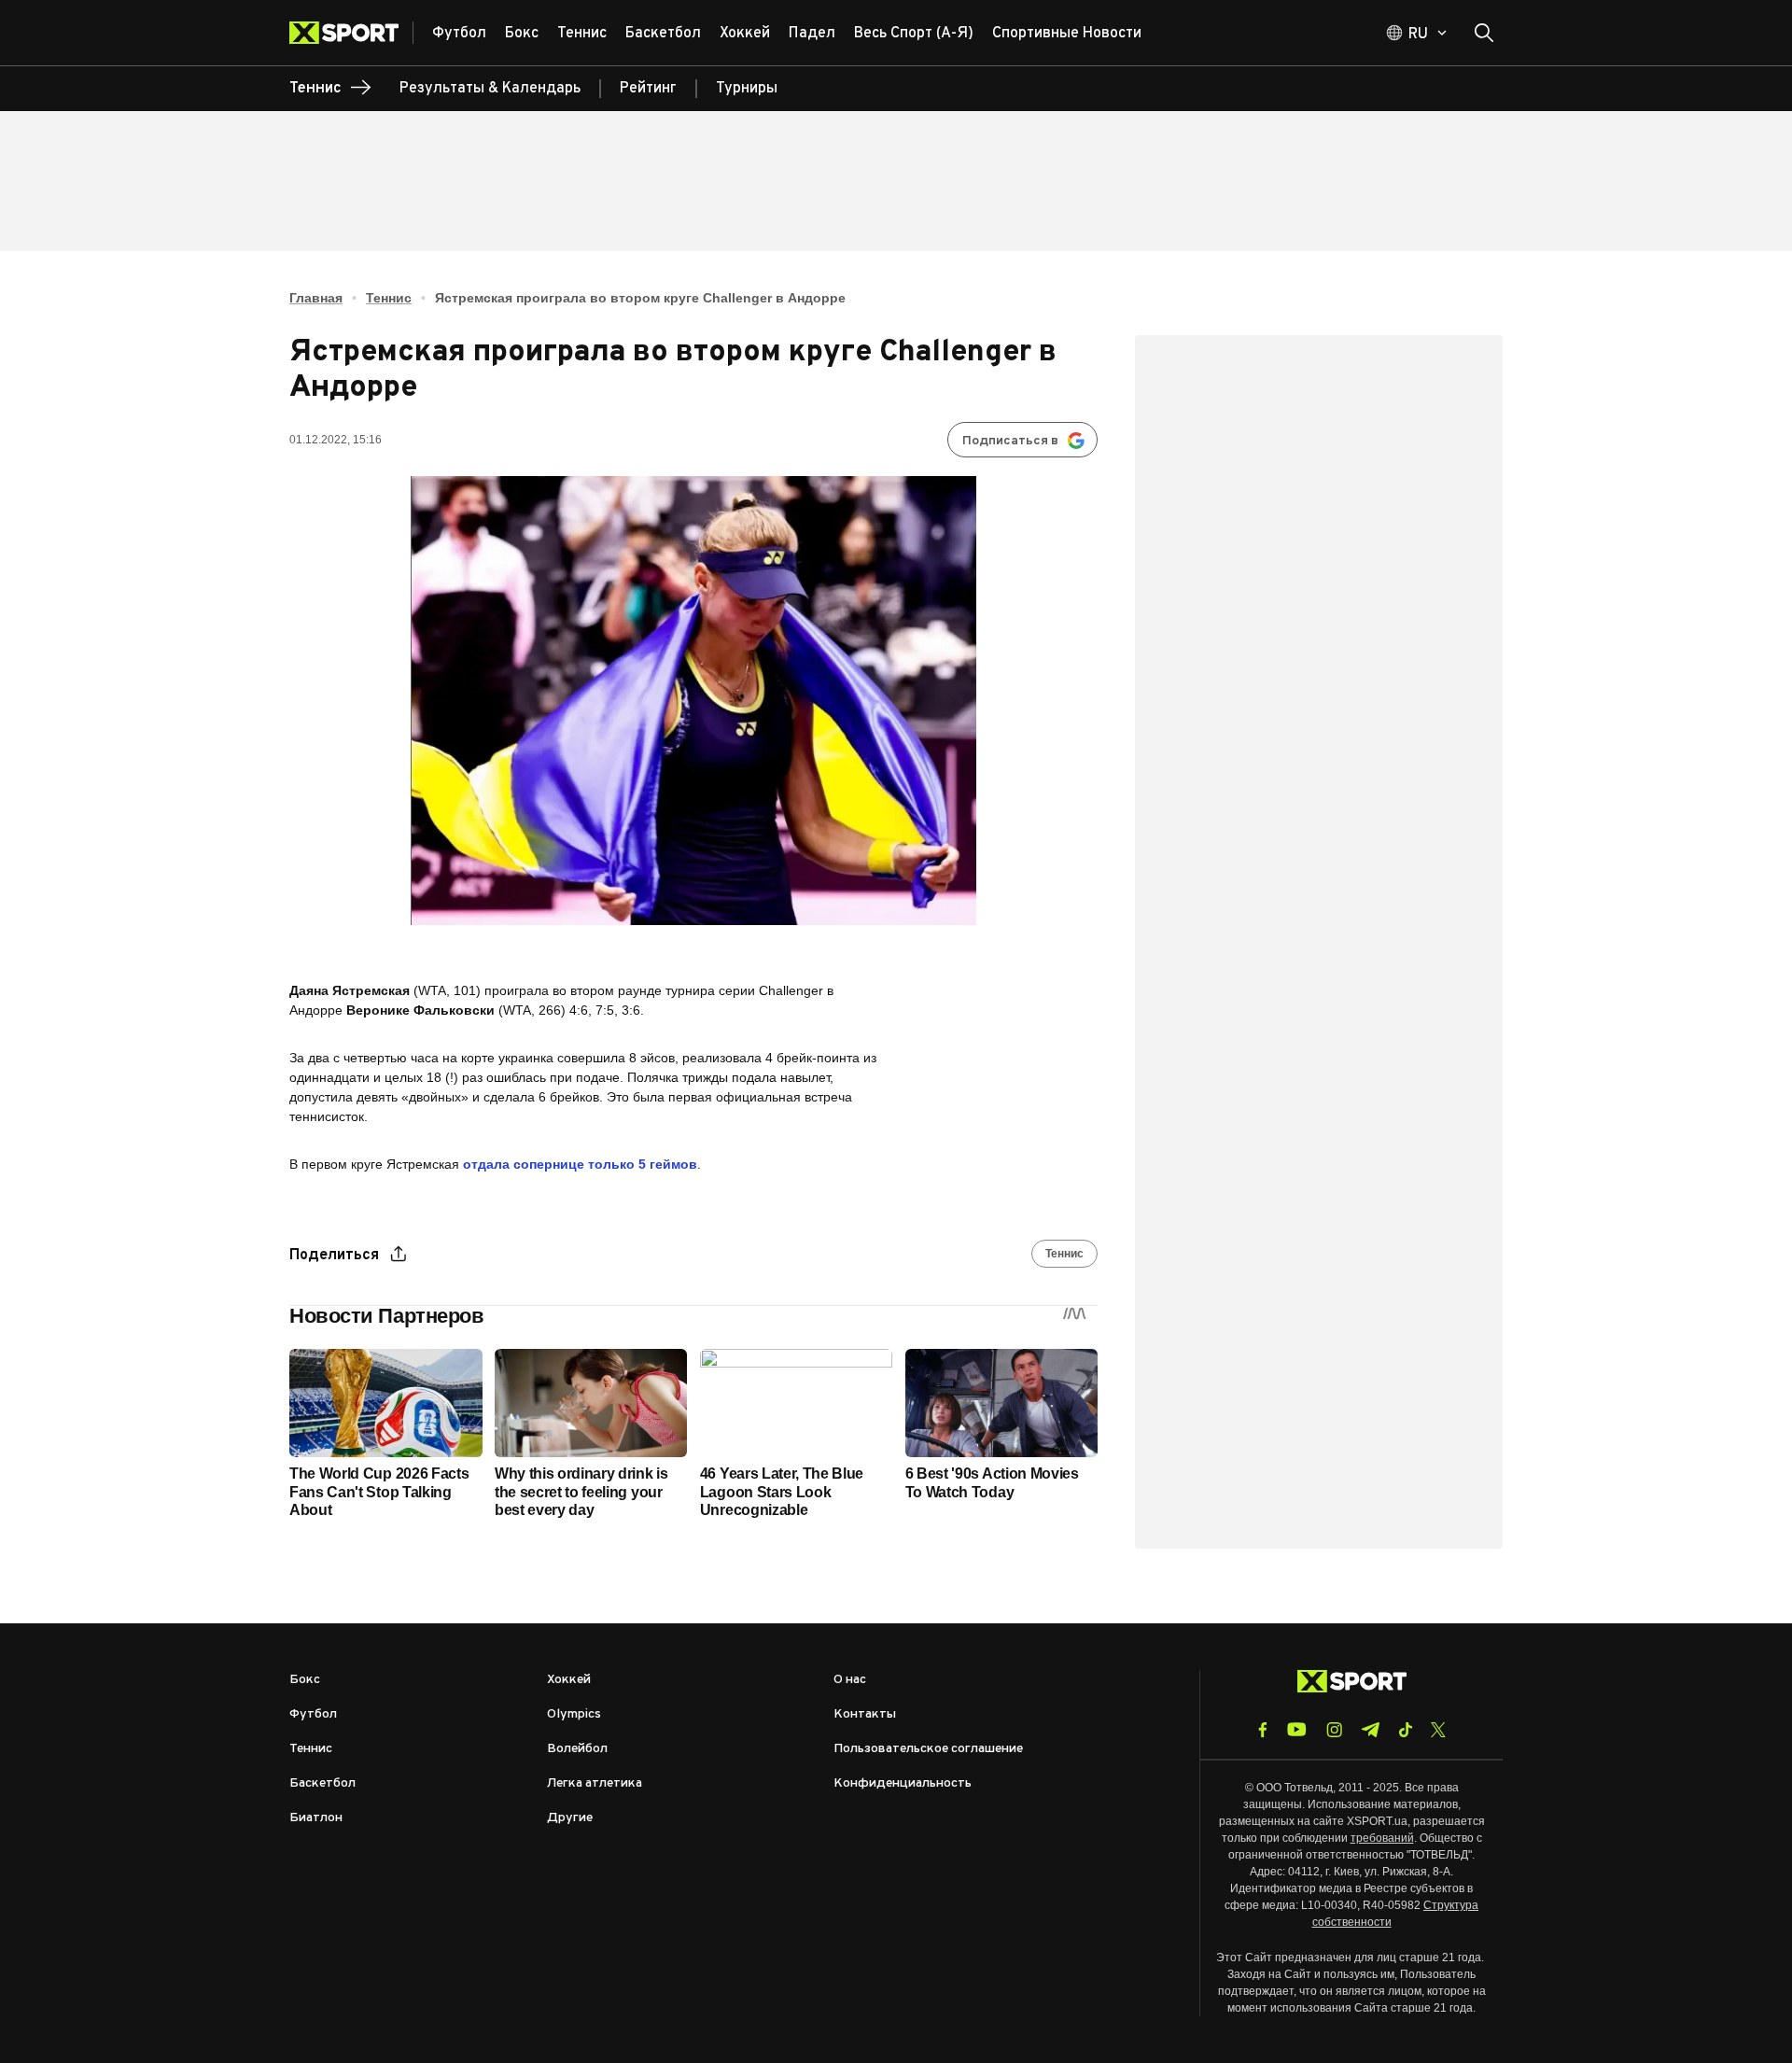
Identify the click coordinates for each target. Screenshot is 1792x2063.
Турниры (747, 89)
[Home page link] (351, 33)
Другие (570, 1818)
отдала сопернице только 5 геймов (580, 1164)
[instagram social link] (1334, 1730)
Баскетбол (322, 1783)
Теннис (389, 298)
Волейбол (577, 1749)
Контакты (865, 1714)
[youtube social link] (1297, 1729)
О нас (850, 1680)
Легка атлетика (595, 1783)
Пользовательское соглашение (928, 1749)
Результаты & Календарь (490, 89)
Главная (316, 298)
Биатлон (316, 1818)
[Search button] (1484, 33)
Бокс (305, 1680)
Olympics (574, 1714)
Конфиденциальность (903, 1783)
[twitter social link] (1438, 1730)
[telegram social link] (1370, 1730)
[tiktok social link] (1405, 1730)
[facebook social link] (1263, 1730)
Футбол (313, 1714)
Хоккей (569, 1680)
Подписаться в (1010, 441)
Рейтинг (648, 89)
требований (1382, 1838)
